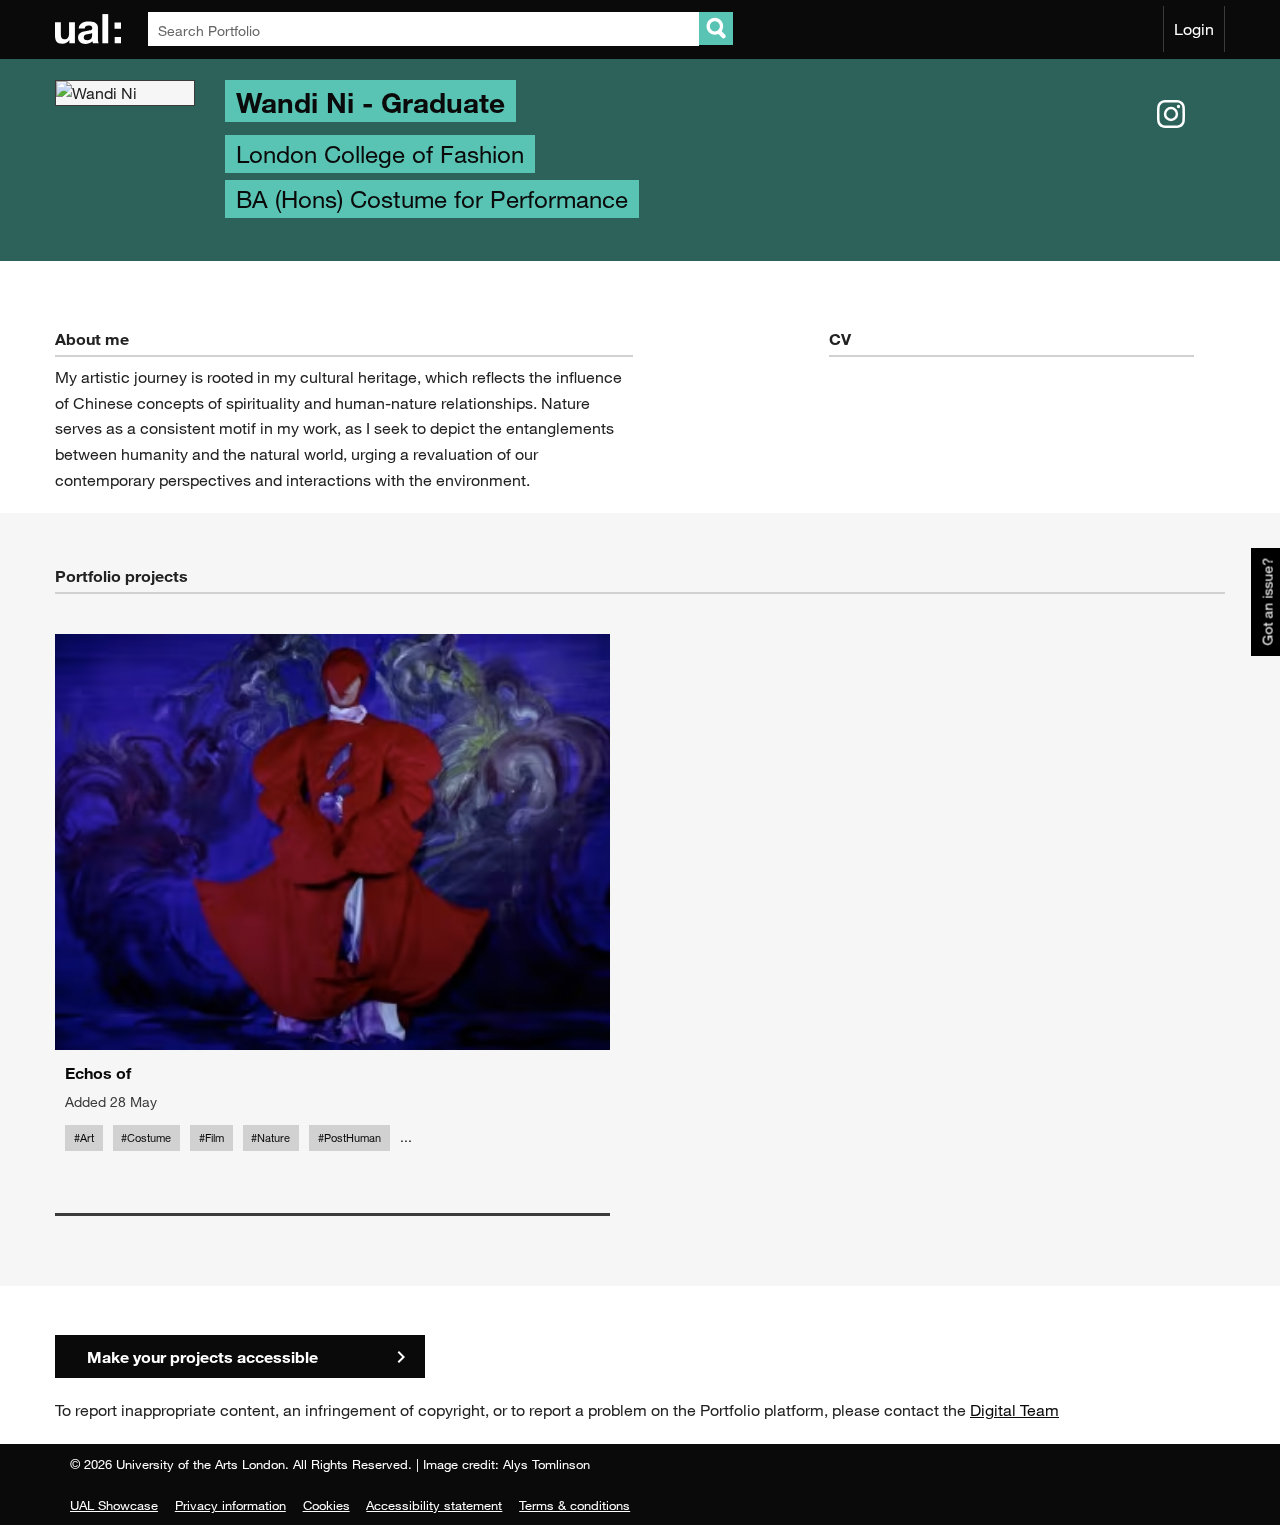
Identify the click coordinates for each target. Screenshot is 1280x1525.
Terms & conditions (574, 1505)
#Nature (270, 1138)
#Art (84, 1138)
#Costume (146, 1138)
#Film (211, 1138)
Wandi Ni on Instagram (1171, 115)
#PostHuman (349, 1138)
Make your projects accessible (202, 1356)
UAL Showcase (114, 1505)
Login (1194, 29)
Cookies (326, 1505)
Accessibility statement (434, 1505)
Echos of (98, 1072)
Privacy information (230, 1505)
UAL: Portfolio (91, 29)
